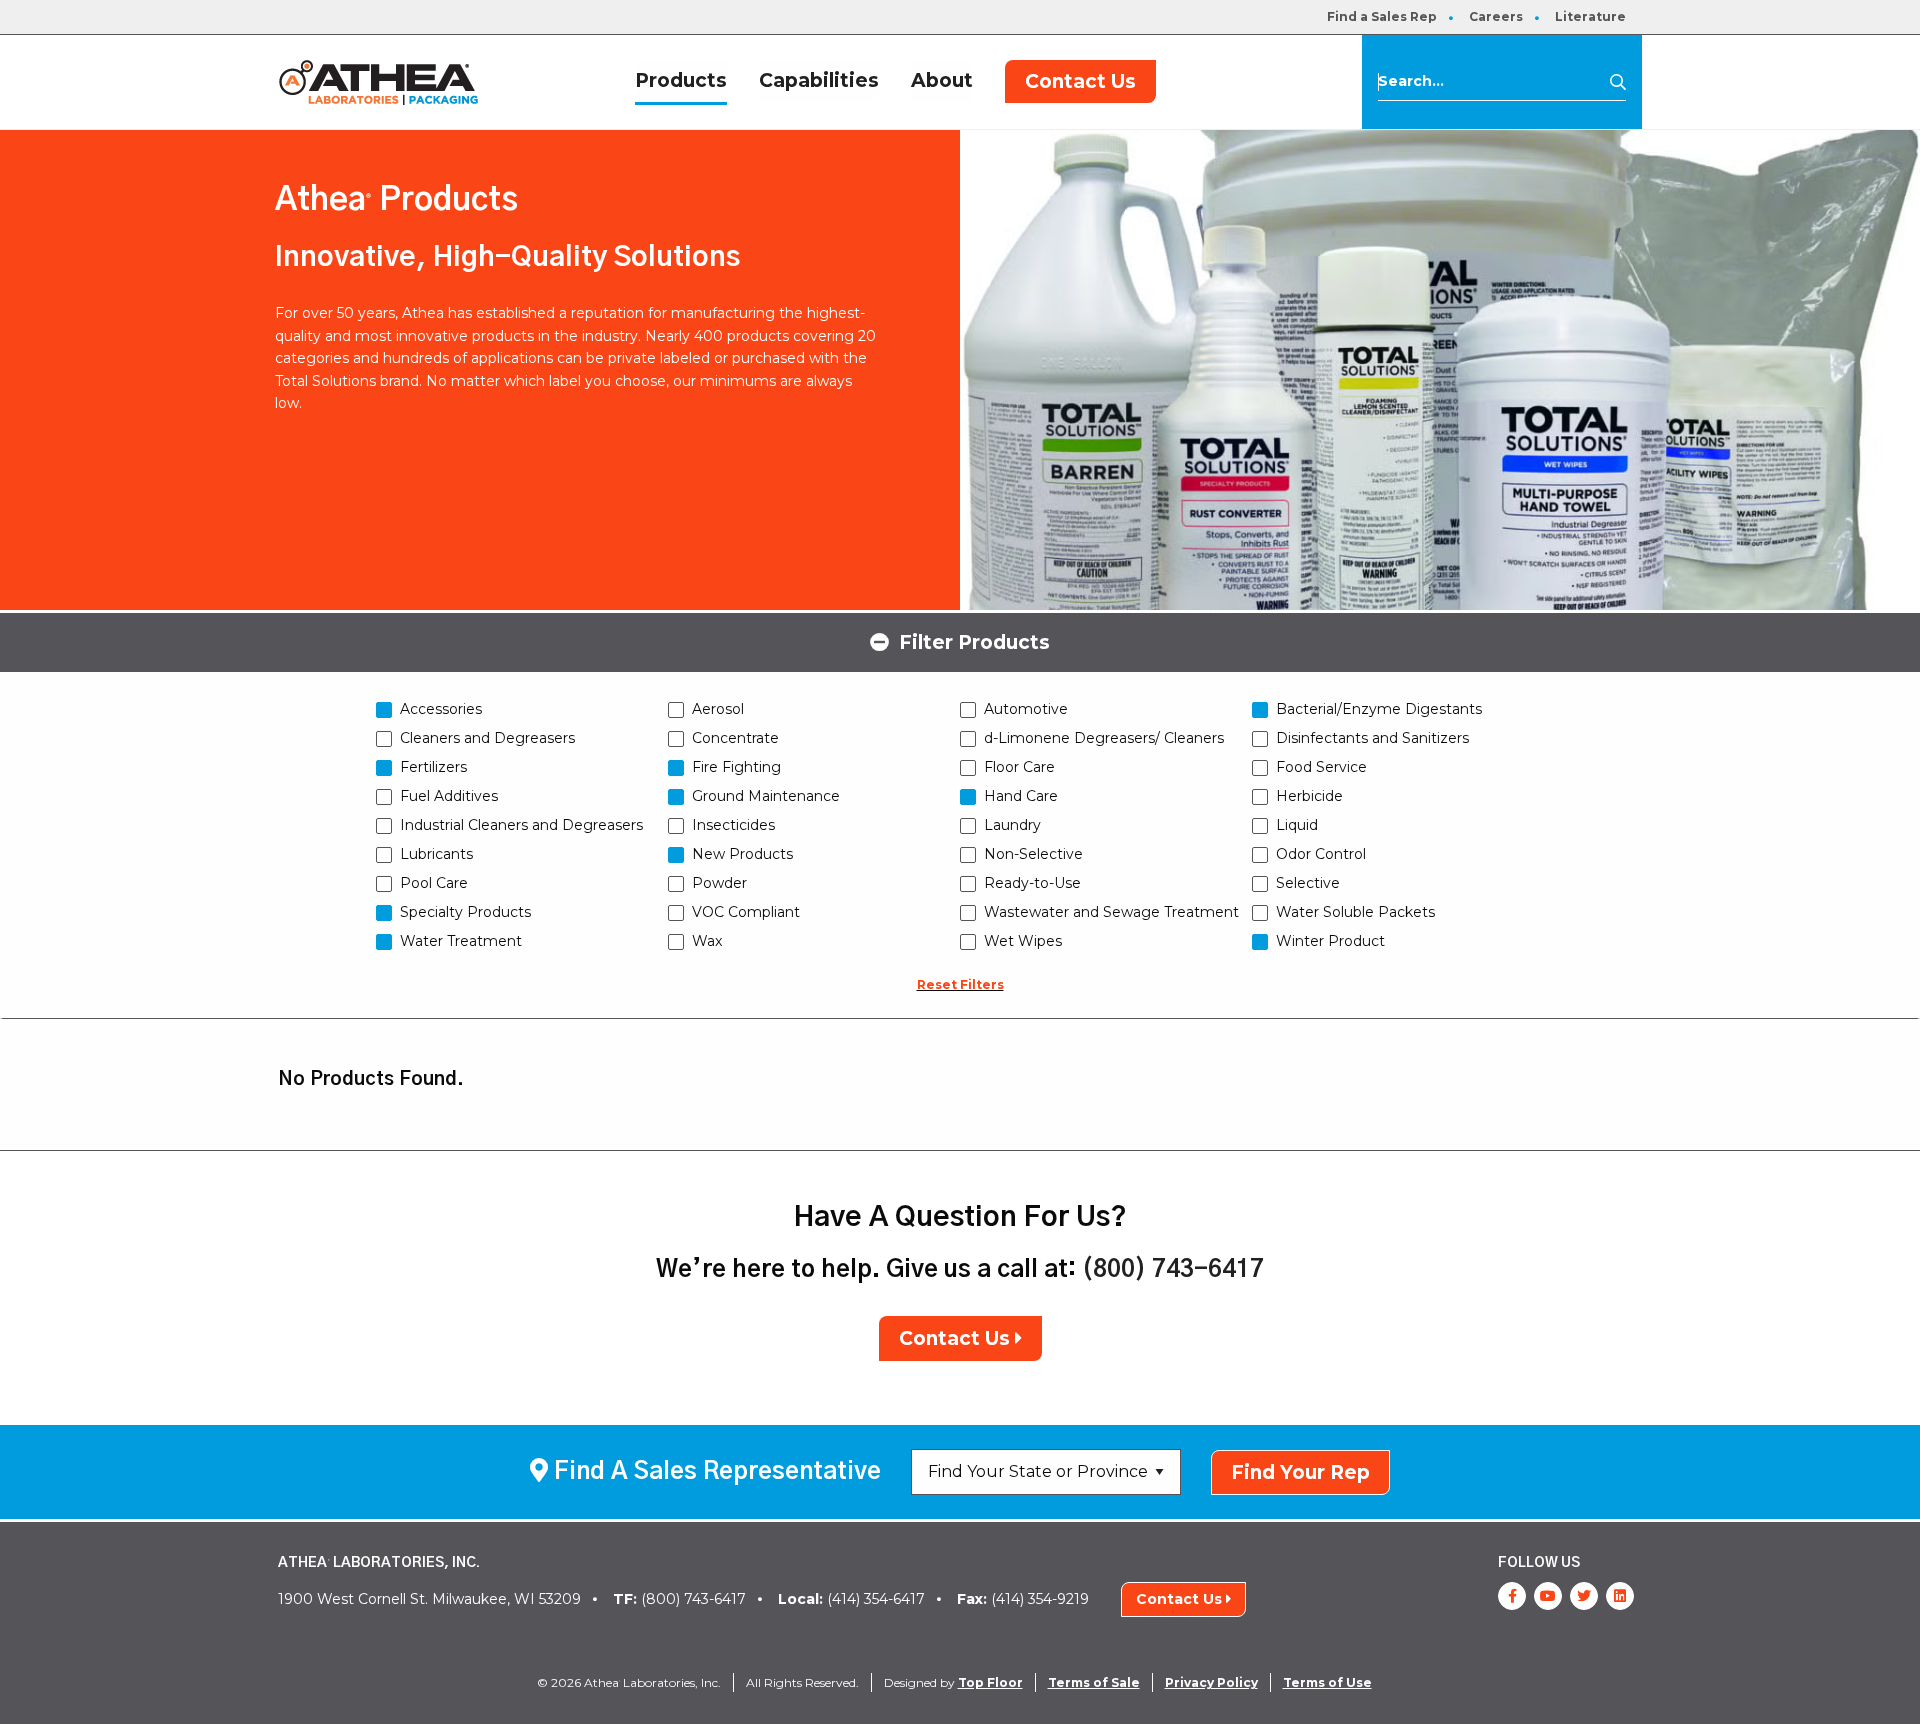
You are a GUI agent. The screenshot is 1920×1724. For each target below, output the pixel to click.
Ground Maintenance (766, 796)
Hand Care (1021, 796)
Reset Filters (960, 984)
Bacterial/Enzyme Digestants (1379, 709)
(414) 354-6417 (851, 1599)
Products (681, 80)
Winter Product (1330, 941)
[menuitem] (1382, 17)
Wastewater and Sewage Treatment (1111, 912)
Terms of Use (1327, 1682)
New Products (742, 854)
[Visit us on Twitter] (1584, 1596)
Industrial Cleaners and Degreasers (521, 825)
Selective (1308, 883)
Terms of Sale (1094, 1682)
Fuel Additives (449, 796)
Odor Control (1321, 854)
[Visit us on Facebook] (1512, 1596)
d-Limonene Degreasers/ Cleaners (1104, 738)
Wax (707, 941)
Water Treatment (461, 941)
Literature (1590, 16)
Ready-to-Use (1032, 883)
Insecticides (733, 825)
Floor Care (1019, 767)
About (942, 80)
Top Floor (990, 1682)
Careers (1496, 16)
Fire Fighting (736, 767)
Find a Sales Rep (1382, 16)
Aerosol (718, 709)
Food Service (1321, 767)
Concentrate (735, 738)
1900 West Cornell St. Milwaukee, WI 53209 (429, 1599)
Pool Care (434, 883)
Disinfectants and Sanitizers (1372, 738)
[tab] (960, 641)
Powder (719, 883)
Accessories (441, 709)
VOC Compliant (746, 912)
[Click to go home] (378, 81)
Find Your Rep (1300, 1472)
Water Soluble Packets (1355, 912)
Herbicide (1309, 796)
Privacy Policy (1211, 1682)
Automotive (1026, 709)
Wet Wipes (1023, 941)
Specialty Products (465, 912)
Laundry (1012, 825)
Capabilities (819, 80)
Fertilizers (433, 767)
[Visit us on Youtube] (1548, 1596)
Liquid (1297, 825)
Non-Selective (1033, 854)
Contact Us (1080, 81)
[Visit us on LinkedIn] (1620, 1596)
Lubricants (436, 854)
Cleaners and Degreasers (487, 738)
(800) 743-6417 (1173, 1270)
